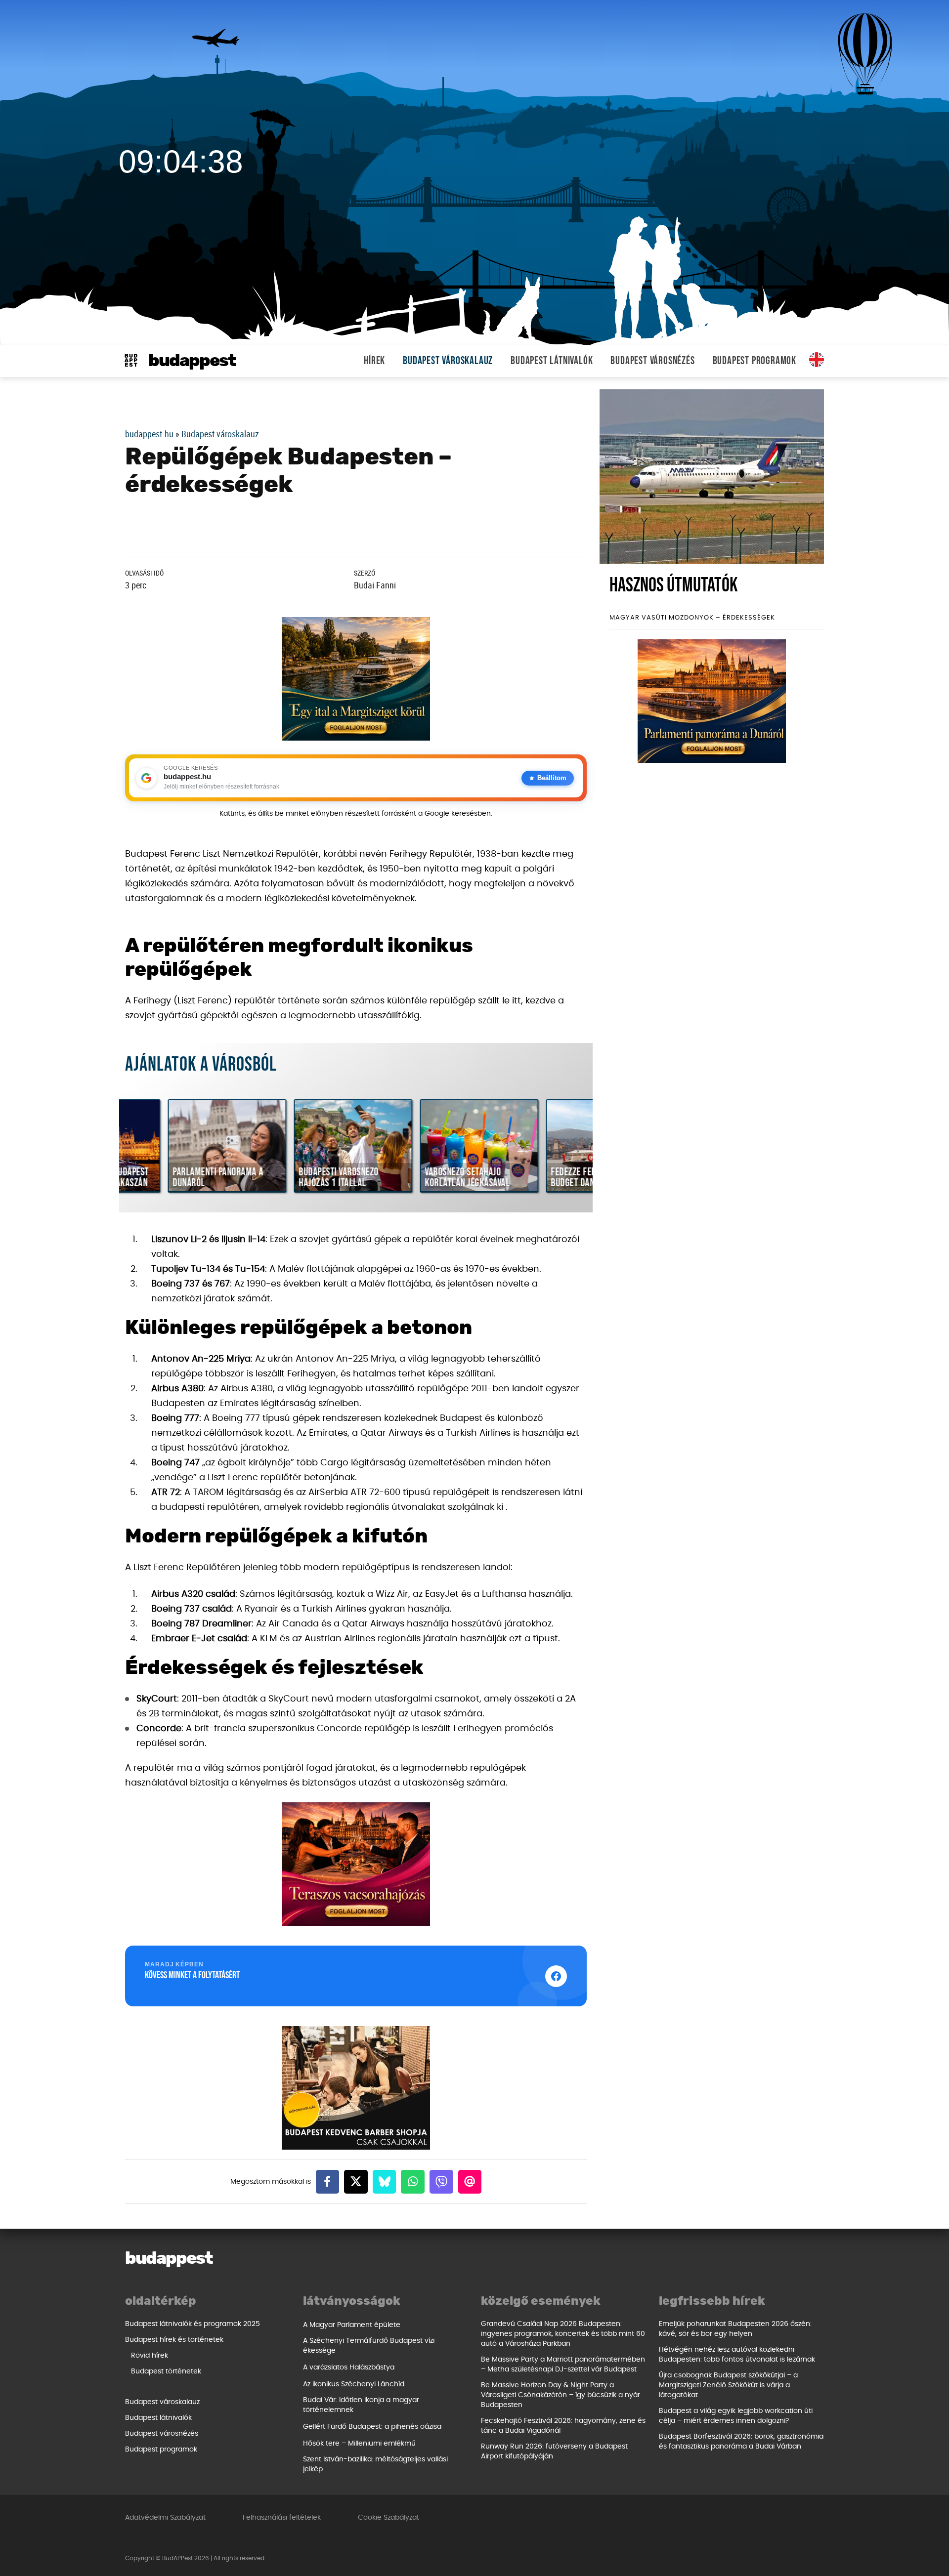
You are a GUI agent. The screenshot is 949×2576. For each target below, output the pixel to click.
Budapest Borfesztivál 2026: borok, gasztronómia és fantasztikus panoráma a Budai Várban (741, 2442)
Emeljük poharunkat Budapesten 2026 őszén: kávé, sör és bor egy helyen (735, 2329)
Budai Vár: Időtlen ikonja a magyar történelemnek (361, 2405)
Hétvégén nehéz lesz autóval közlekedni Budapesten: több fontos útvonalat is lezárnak (737, 2355)
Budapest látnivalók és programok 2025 (193, 2324)
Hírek (374, 361)
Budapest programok (755, 361)
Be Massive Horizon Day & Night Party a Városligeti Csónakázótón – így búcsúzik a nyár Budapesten (561, 2395)
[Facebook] (328, 2182)
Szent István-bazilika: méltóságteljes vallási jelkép (375, 2464)
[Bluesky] (385, 2182)
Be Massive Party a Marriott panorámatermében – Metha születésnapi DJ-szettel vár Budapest (563, 2365)
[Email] (470, 2182)
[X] (356, 2182)
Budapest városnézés (652, 361)
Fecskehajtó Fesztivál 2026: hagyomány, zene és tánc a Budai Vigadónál (563, 2426)
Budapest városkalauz (448, 361)
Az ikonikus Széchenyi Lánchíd (354, 2384)
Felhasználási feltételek (282, 2518)
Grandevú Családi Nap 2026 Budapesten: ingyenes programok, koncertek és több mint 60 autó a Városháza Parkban (563, 2334)
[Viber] (441, 2182)
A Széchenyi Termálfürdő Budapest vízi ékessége (369, 2346)
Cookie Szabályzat (388, 2518)
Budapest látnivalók (552, 361)
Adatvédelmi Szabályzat (165, 2518)
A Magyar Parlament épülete (352, 2325)
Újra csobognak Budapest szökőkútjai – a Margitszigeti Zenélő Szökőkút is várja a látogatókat (728, 2385)
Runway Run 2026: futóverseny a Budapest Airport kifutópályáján (554, 2451)
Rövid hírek (150, 2356)
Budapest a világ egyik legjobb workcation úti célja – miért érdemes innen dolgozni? (736, 2416)
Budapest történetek (166, 2371)
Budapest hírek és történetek (174, 2340)
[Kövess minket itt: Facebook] (556, 1976)
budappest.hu (149, 434)
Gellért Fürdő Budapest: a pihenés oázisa (372, 2427)
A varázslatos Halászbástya (349, 2368)
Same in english (817, 360)
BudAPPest (192, 361)
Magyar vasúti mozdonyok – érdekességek (692, 618)
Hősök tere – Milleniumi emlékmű (359, 2444)
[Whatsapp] (413, 2182)
